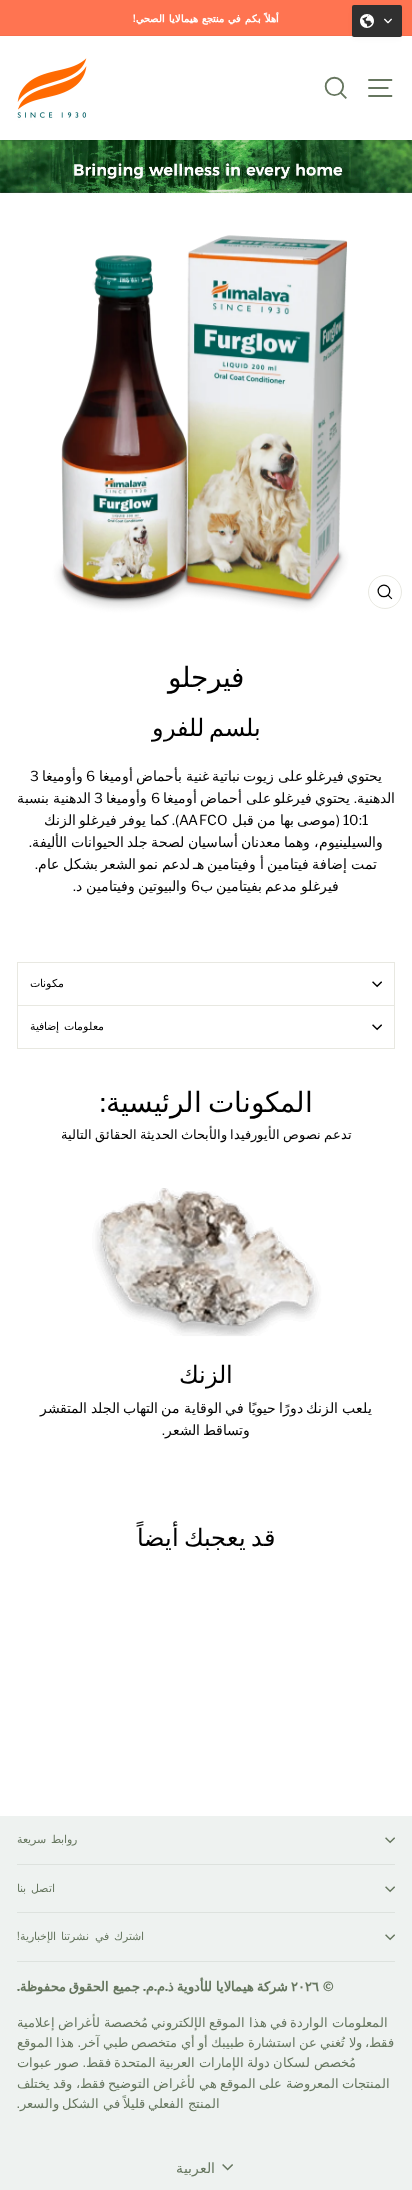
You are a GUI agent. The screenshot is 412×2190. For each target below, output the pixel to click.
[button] (377, 21)
